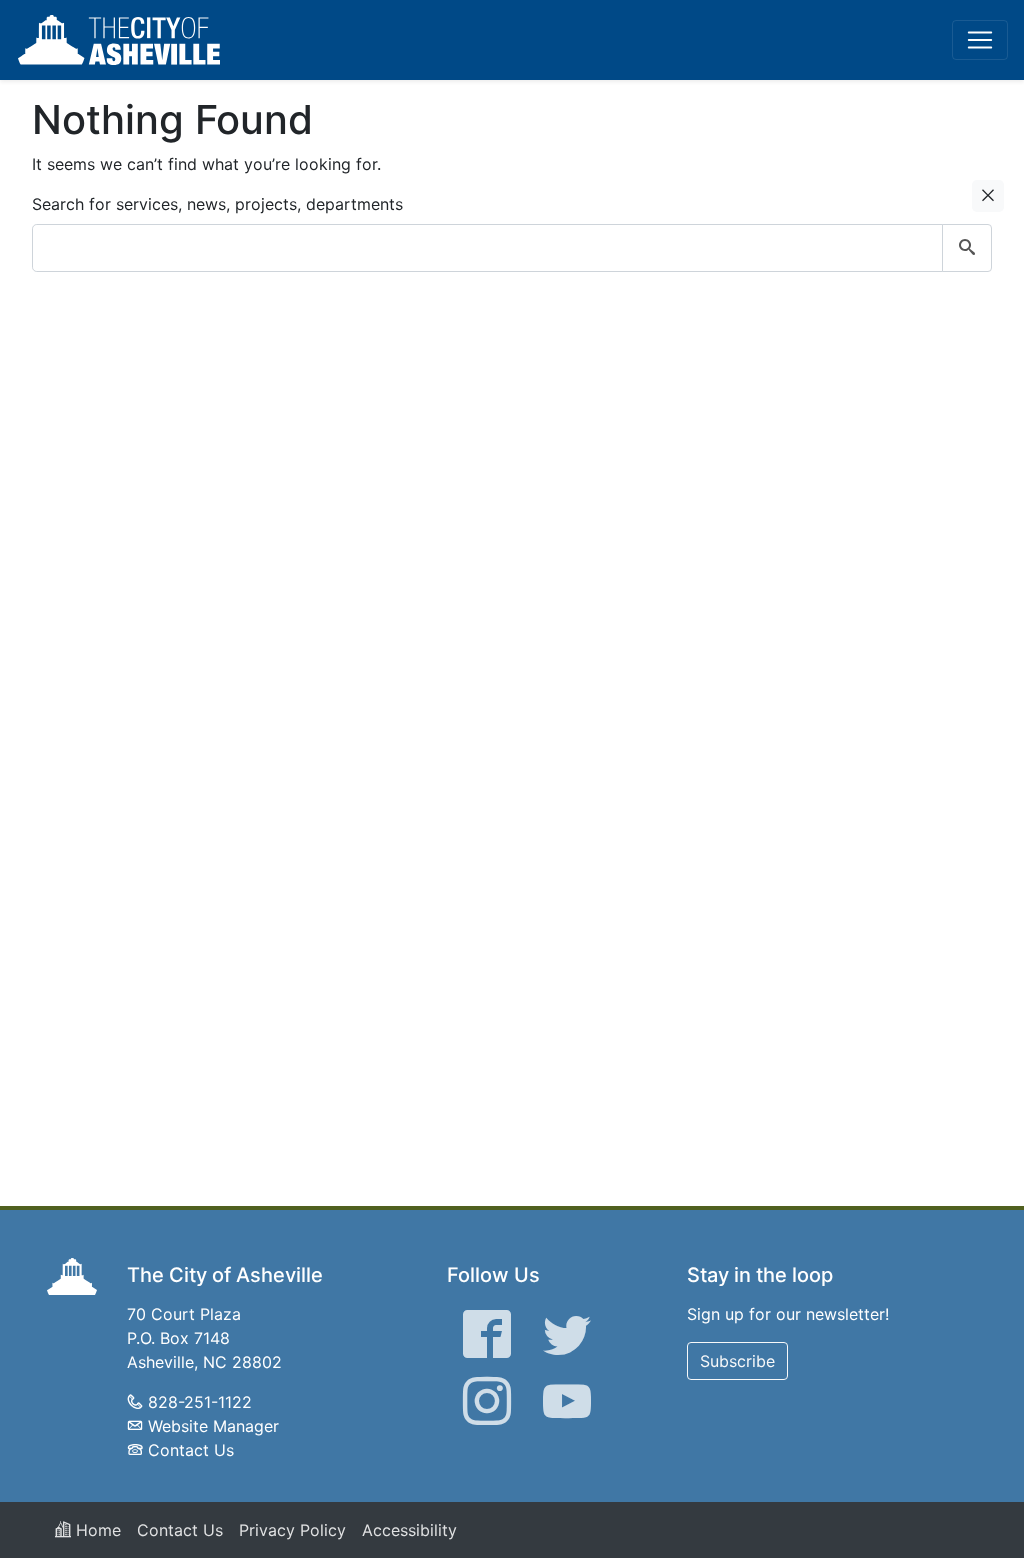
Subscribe (737, 1361)
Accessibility (409, 1530)
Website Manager (213, 1426)
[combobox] (512, 248)
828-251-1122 (200, 1402)
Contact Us (191, 1450)
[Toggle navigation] (980, 40)
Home (96, 1530)
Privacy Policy (292, 1530)
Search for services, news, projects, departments (217, 204)
